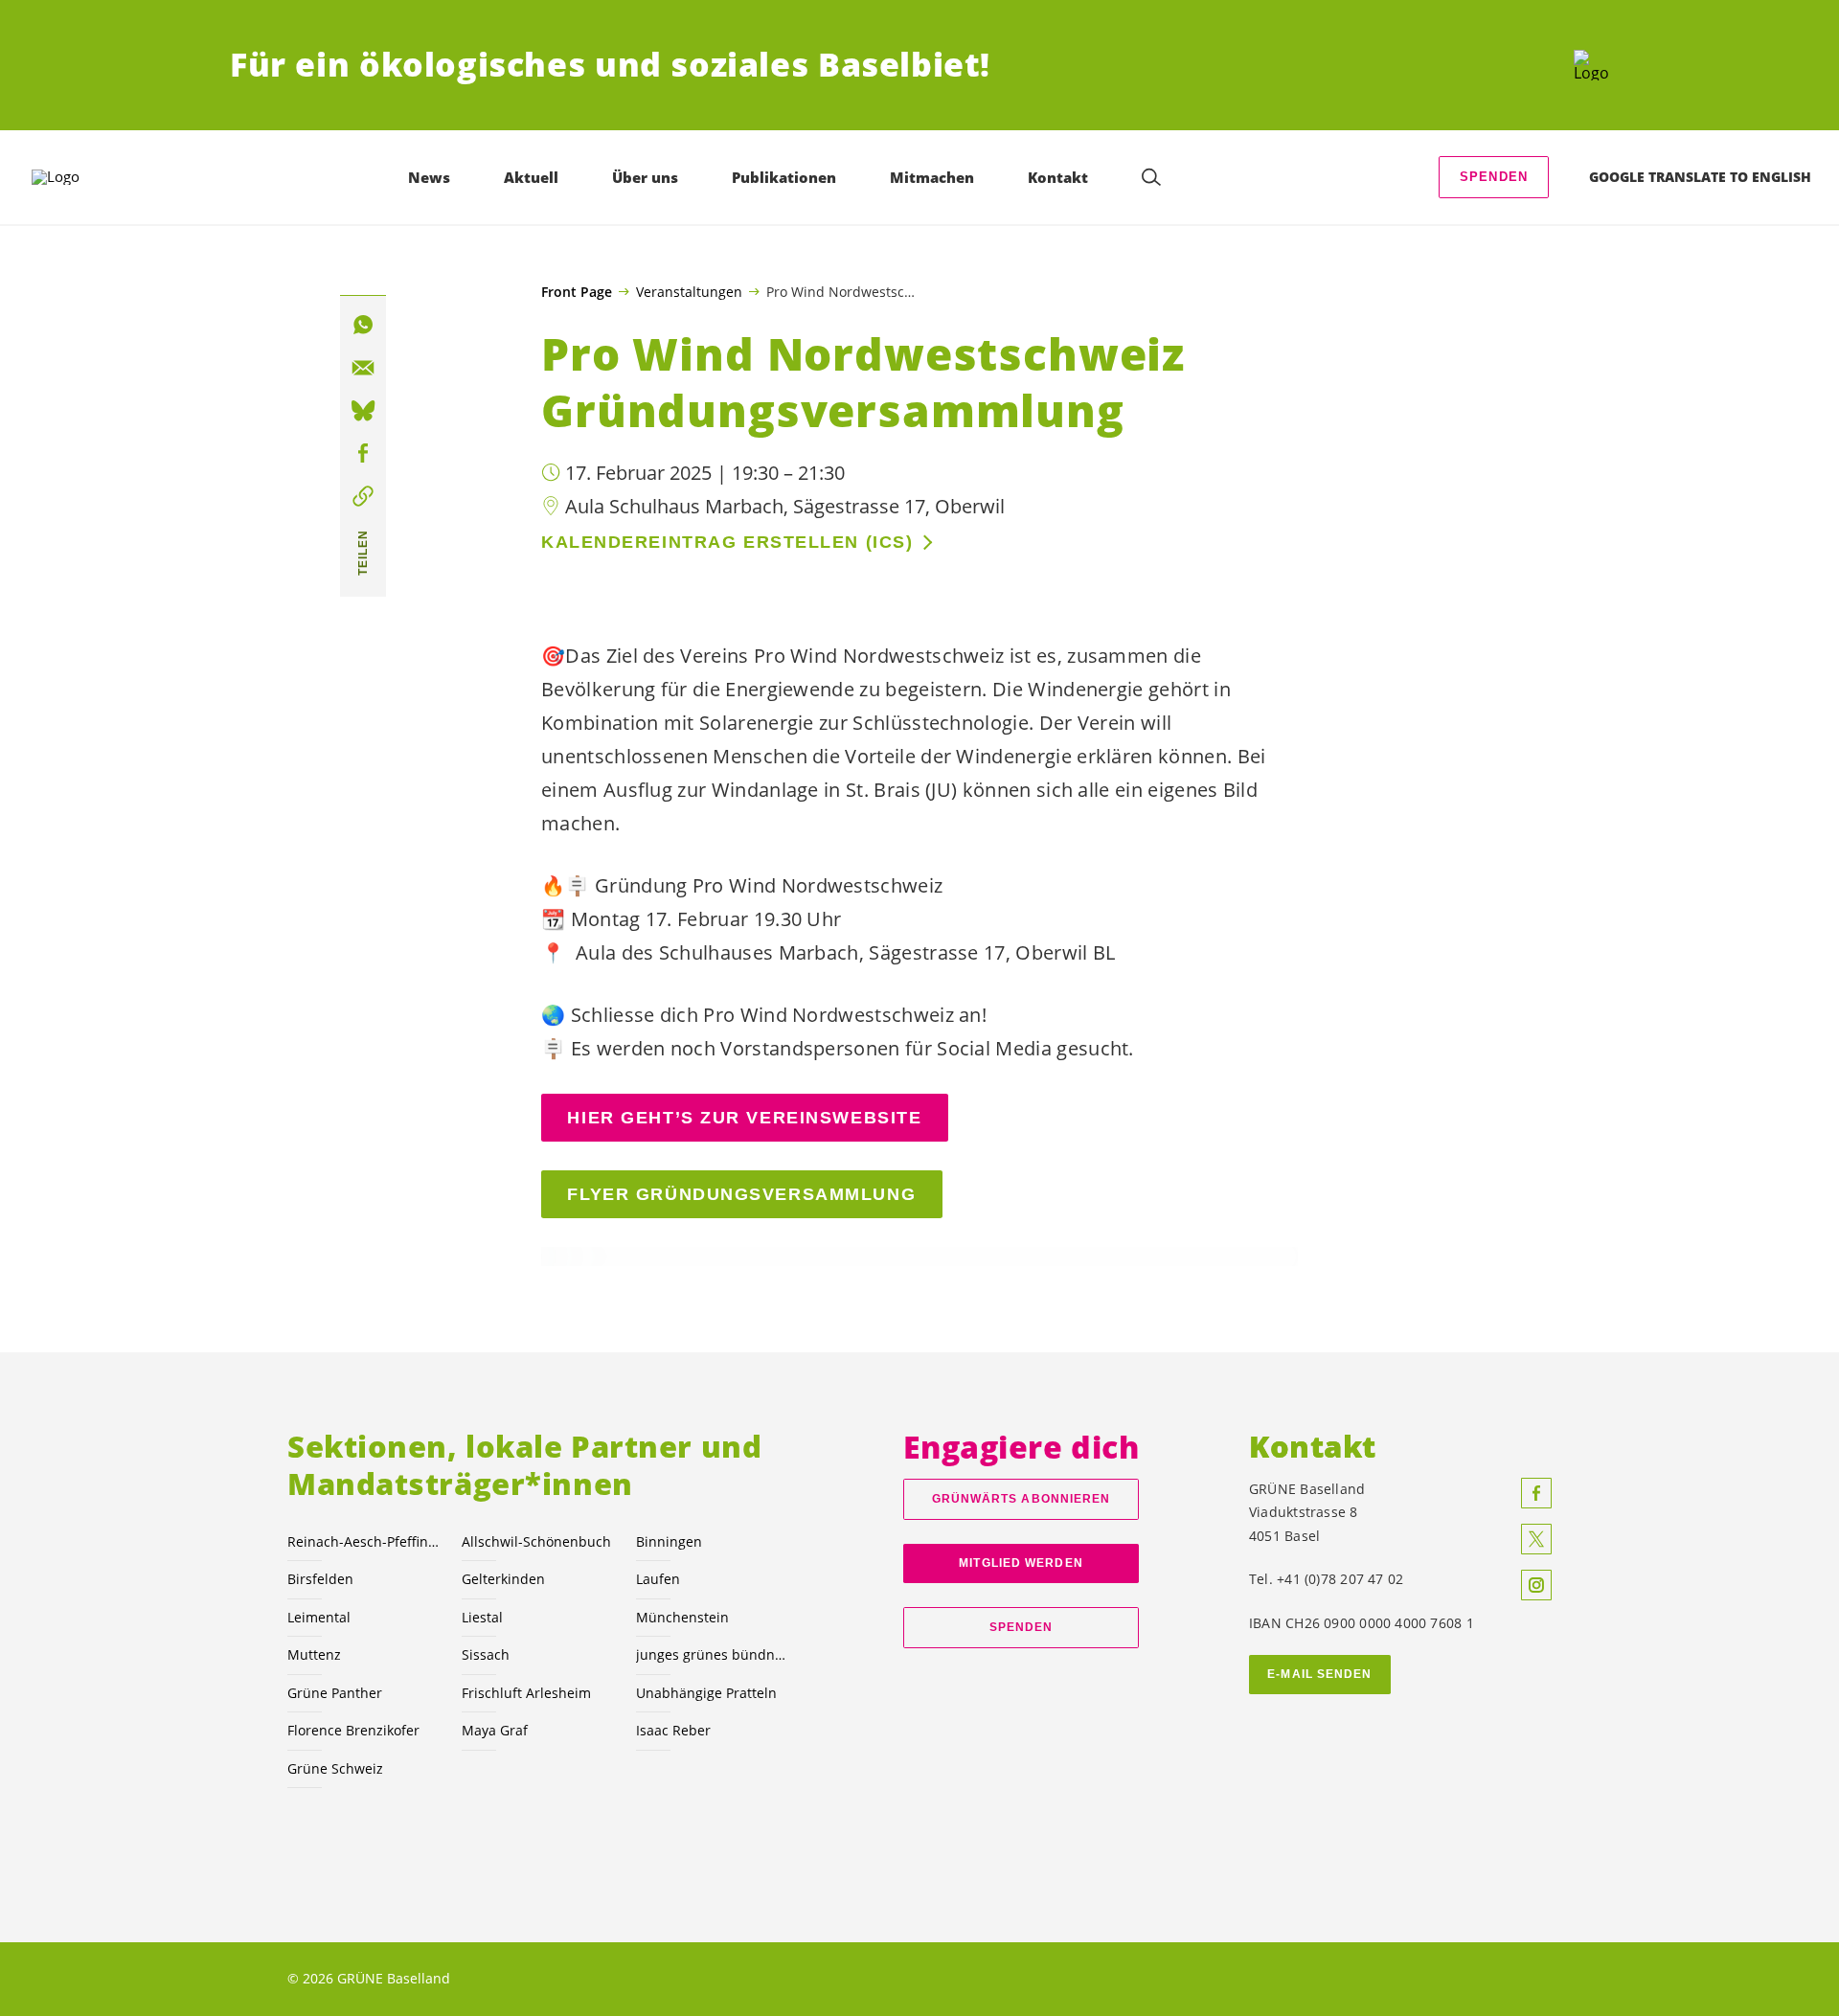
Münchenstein (682, 1617)
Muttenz (314, 1654)
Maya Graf (495, 1730)
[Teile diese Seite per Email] (363, 368)
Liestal (482, 1617)
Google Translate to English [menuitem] (1700, 177)
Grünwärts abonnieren (1022, 1499)
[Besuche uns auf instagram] (1536, 1585)
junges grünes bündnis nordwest (712, 1654)
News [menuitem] (429, 177)
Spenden (1494, 177)
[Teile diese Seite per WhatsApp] (363, 325)
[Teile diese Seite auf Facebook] (363, 454)
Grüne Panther (335, 1693)
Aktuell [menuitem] (531, 177)
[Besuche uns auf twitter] (1536, 1539)
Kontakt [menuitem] (1058, 177)
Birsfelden (320, 1579)
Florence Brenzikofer (353, 1730)
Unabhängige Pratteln (706, 1693)
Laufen (658, 1579)
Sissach (486, 1654)
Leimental (319, 1617)
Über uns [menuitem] (645, 177)
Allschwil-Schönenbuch (536, 1541)
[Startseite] (1591, 65)
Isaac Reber (673, 1730)
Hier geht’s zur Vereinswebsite (744, 1118)
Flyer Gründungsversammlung (741, 1194)
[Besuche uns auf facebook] (1536, 1493)
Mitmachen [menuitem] (932, 177)
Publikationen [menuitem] (784, 177)
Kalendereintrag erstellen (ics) (727, 542)
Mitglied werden (1021, 1563)
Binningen (669, 1541)
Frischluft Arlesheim (526, 1693)
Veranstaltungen (689, 291)
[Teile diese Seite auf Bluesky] (363, 411)
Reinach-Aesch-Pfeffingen (363, 1541)
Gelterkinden (503, 1579)
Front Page (577, 292)
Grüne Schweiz (335, 1768)
